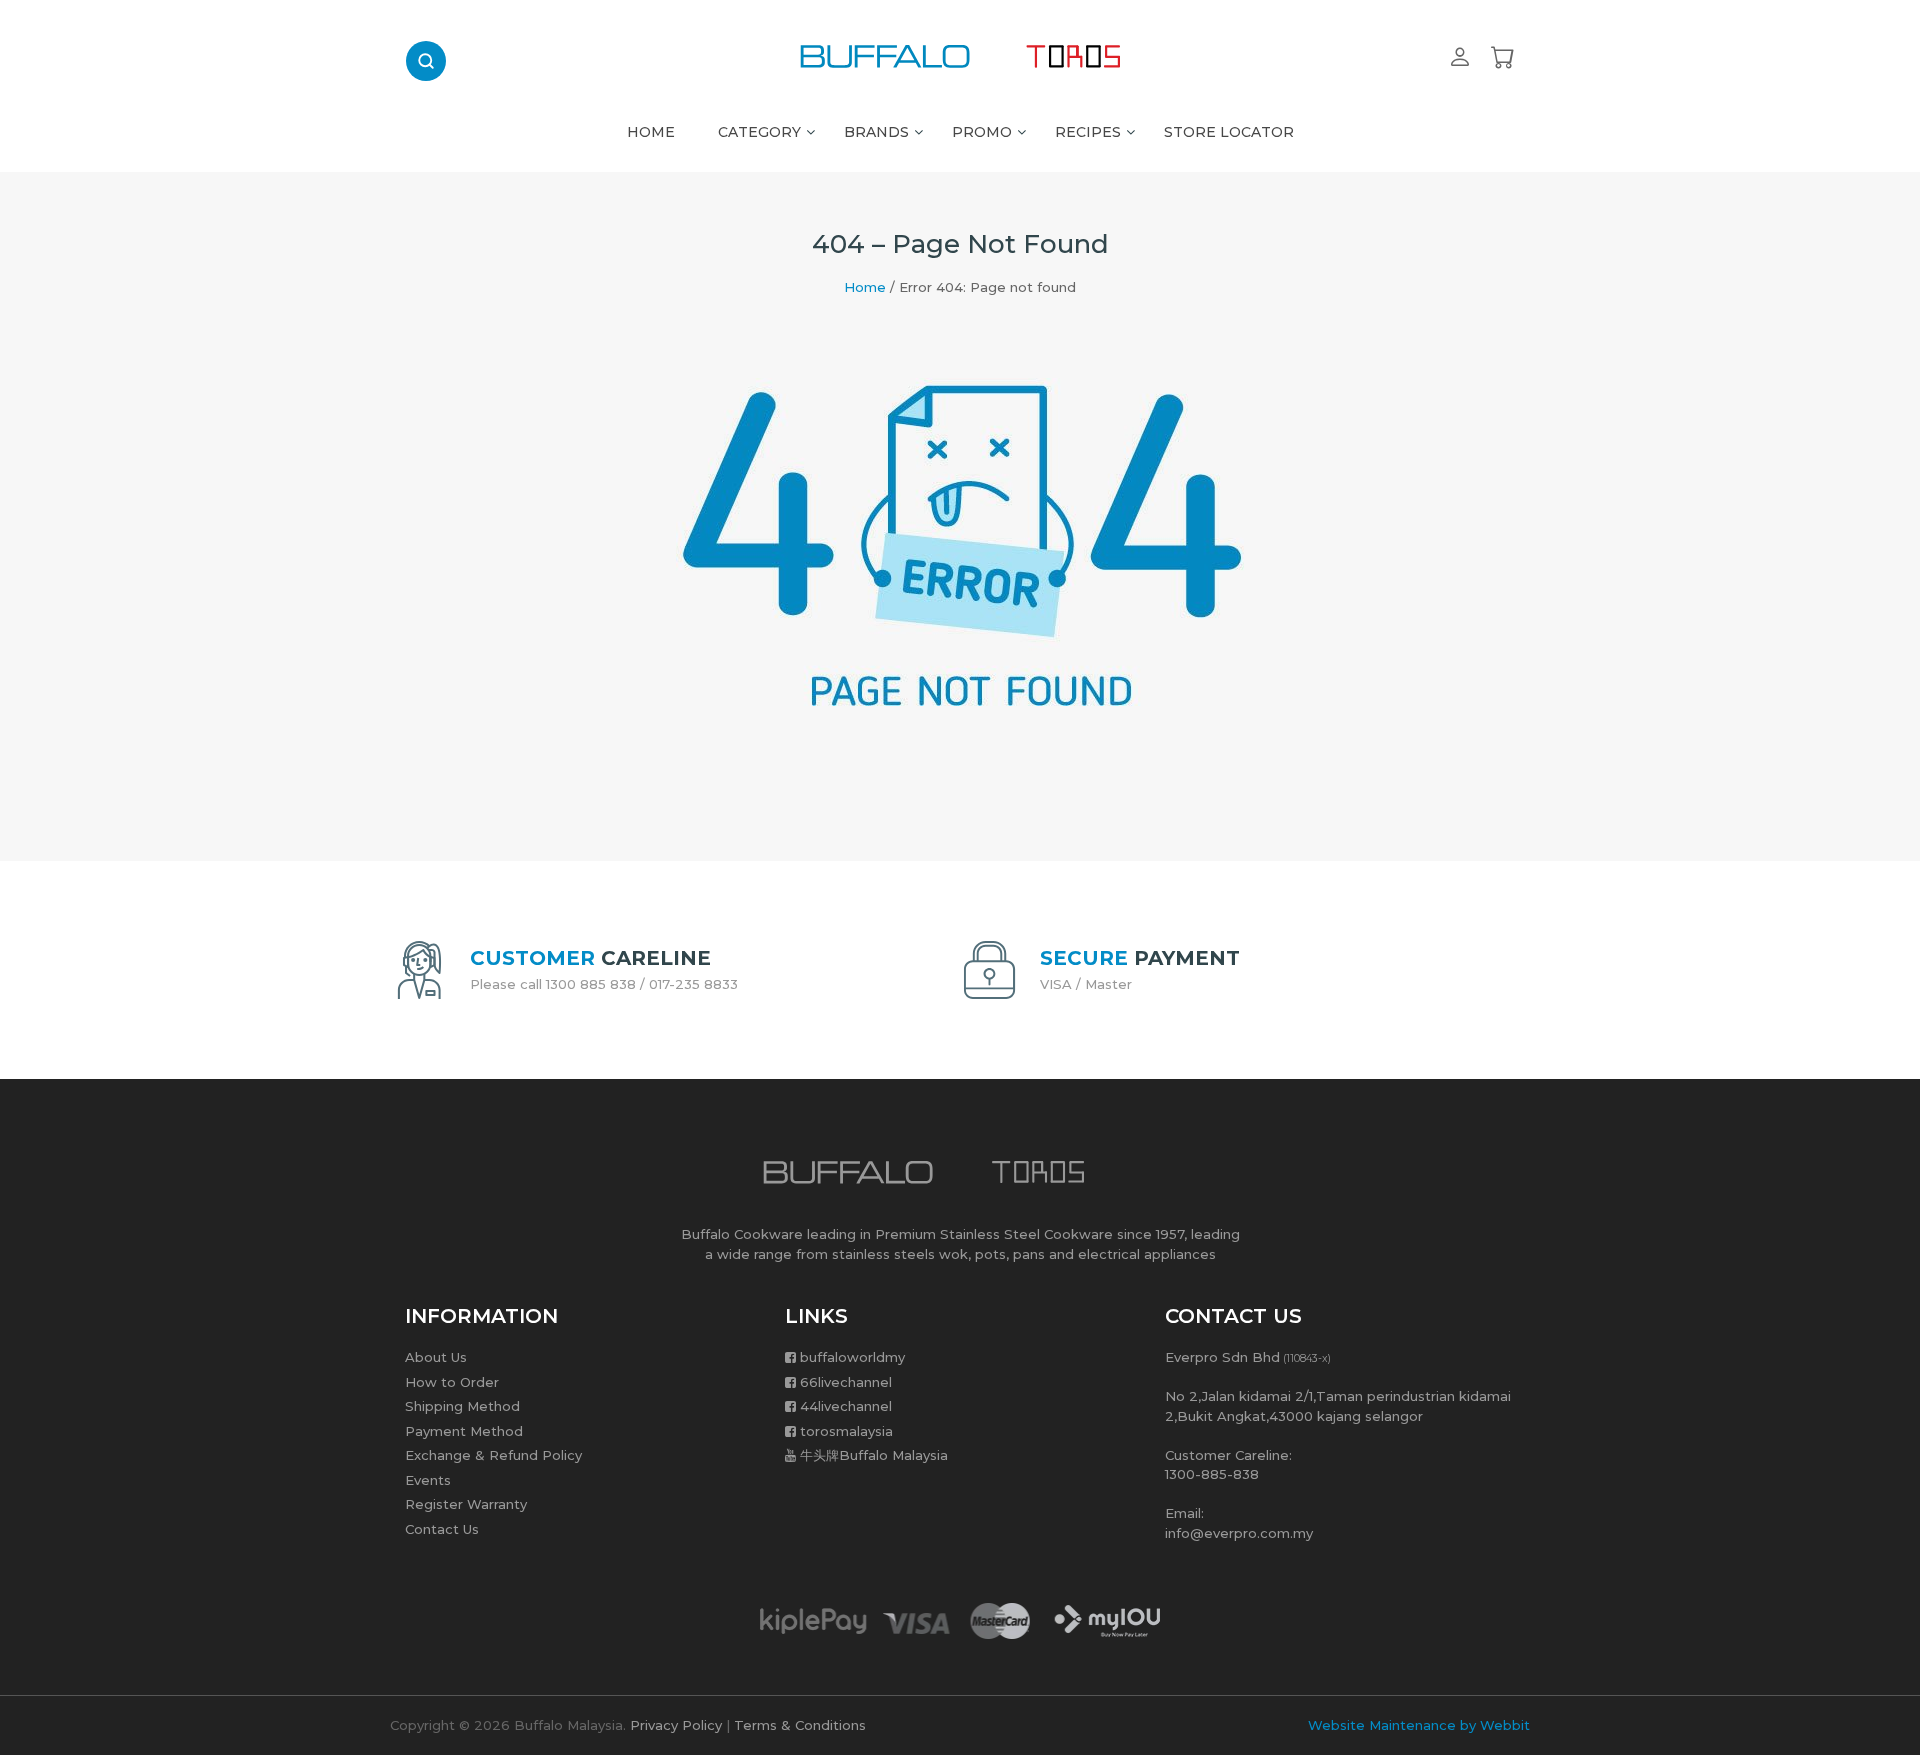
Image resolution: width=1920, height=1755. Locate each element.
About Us (436, 1357)
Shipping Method (462, 1406)
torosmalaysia (846, 1431)
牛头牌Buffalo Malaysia (874, 1455)
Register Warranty (466, 1504)
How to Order (452, 1382)
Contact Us (442, 1529)
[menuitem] (651, 127)
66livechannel (846, 1382)
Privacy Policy (676, 1725)
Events (428, 1480)
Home (865, 287)
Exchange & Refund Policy (493, 1455)
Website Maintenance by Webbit (1419, 1725)
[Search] (426, 61)
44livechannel (846, 1406)
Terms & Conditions (800, 1725)
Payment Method (464, 1431)
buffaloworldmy (852, 1357)
